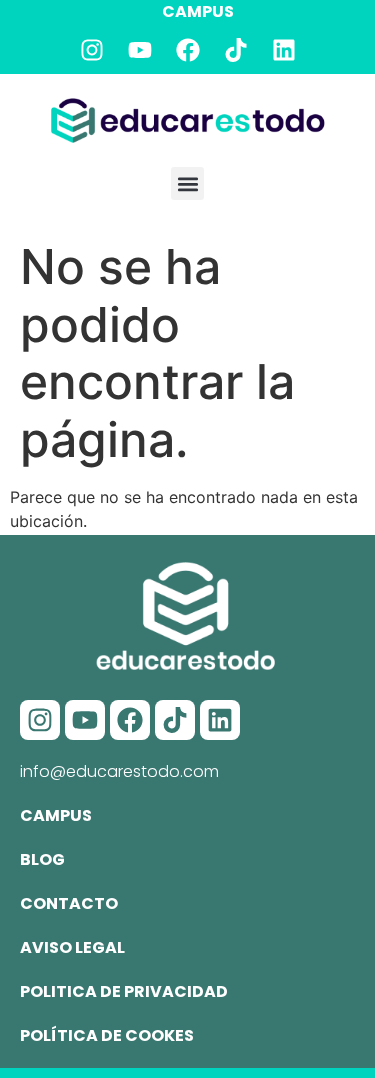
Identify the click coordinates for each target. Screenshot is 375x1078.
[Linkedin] (284, 50)
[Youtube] (140, 50)
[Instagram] (92, 50)
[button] (187, 183)
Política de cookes (107, 1035)
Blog (42, 859)
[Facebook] (188, 50)
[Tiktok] (236, 50)
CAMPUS (198, 11)
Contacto (69, 903)
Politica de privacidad (124, 991)
